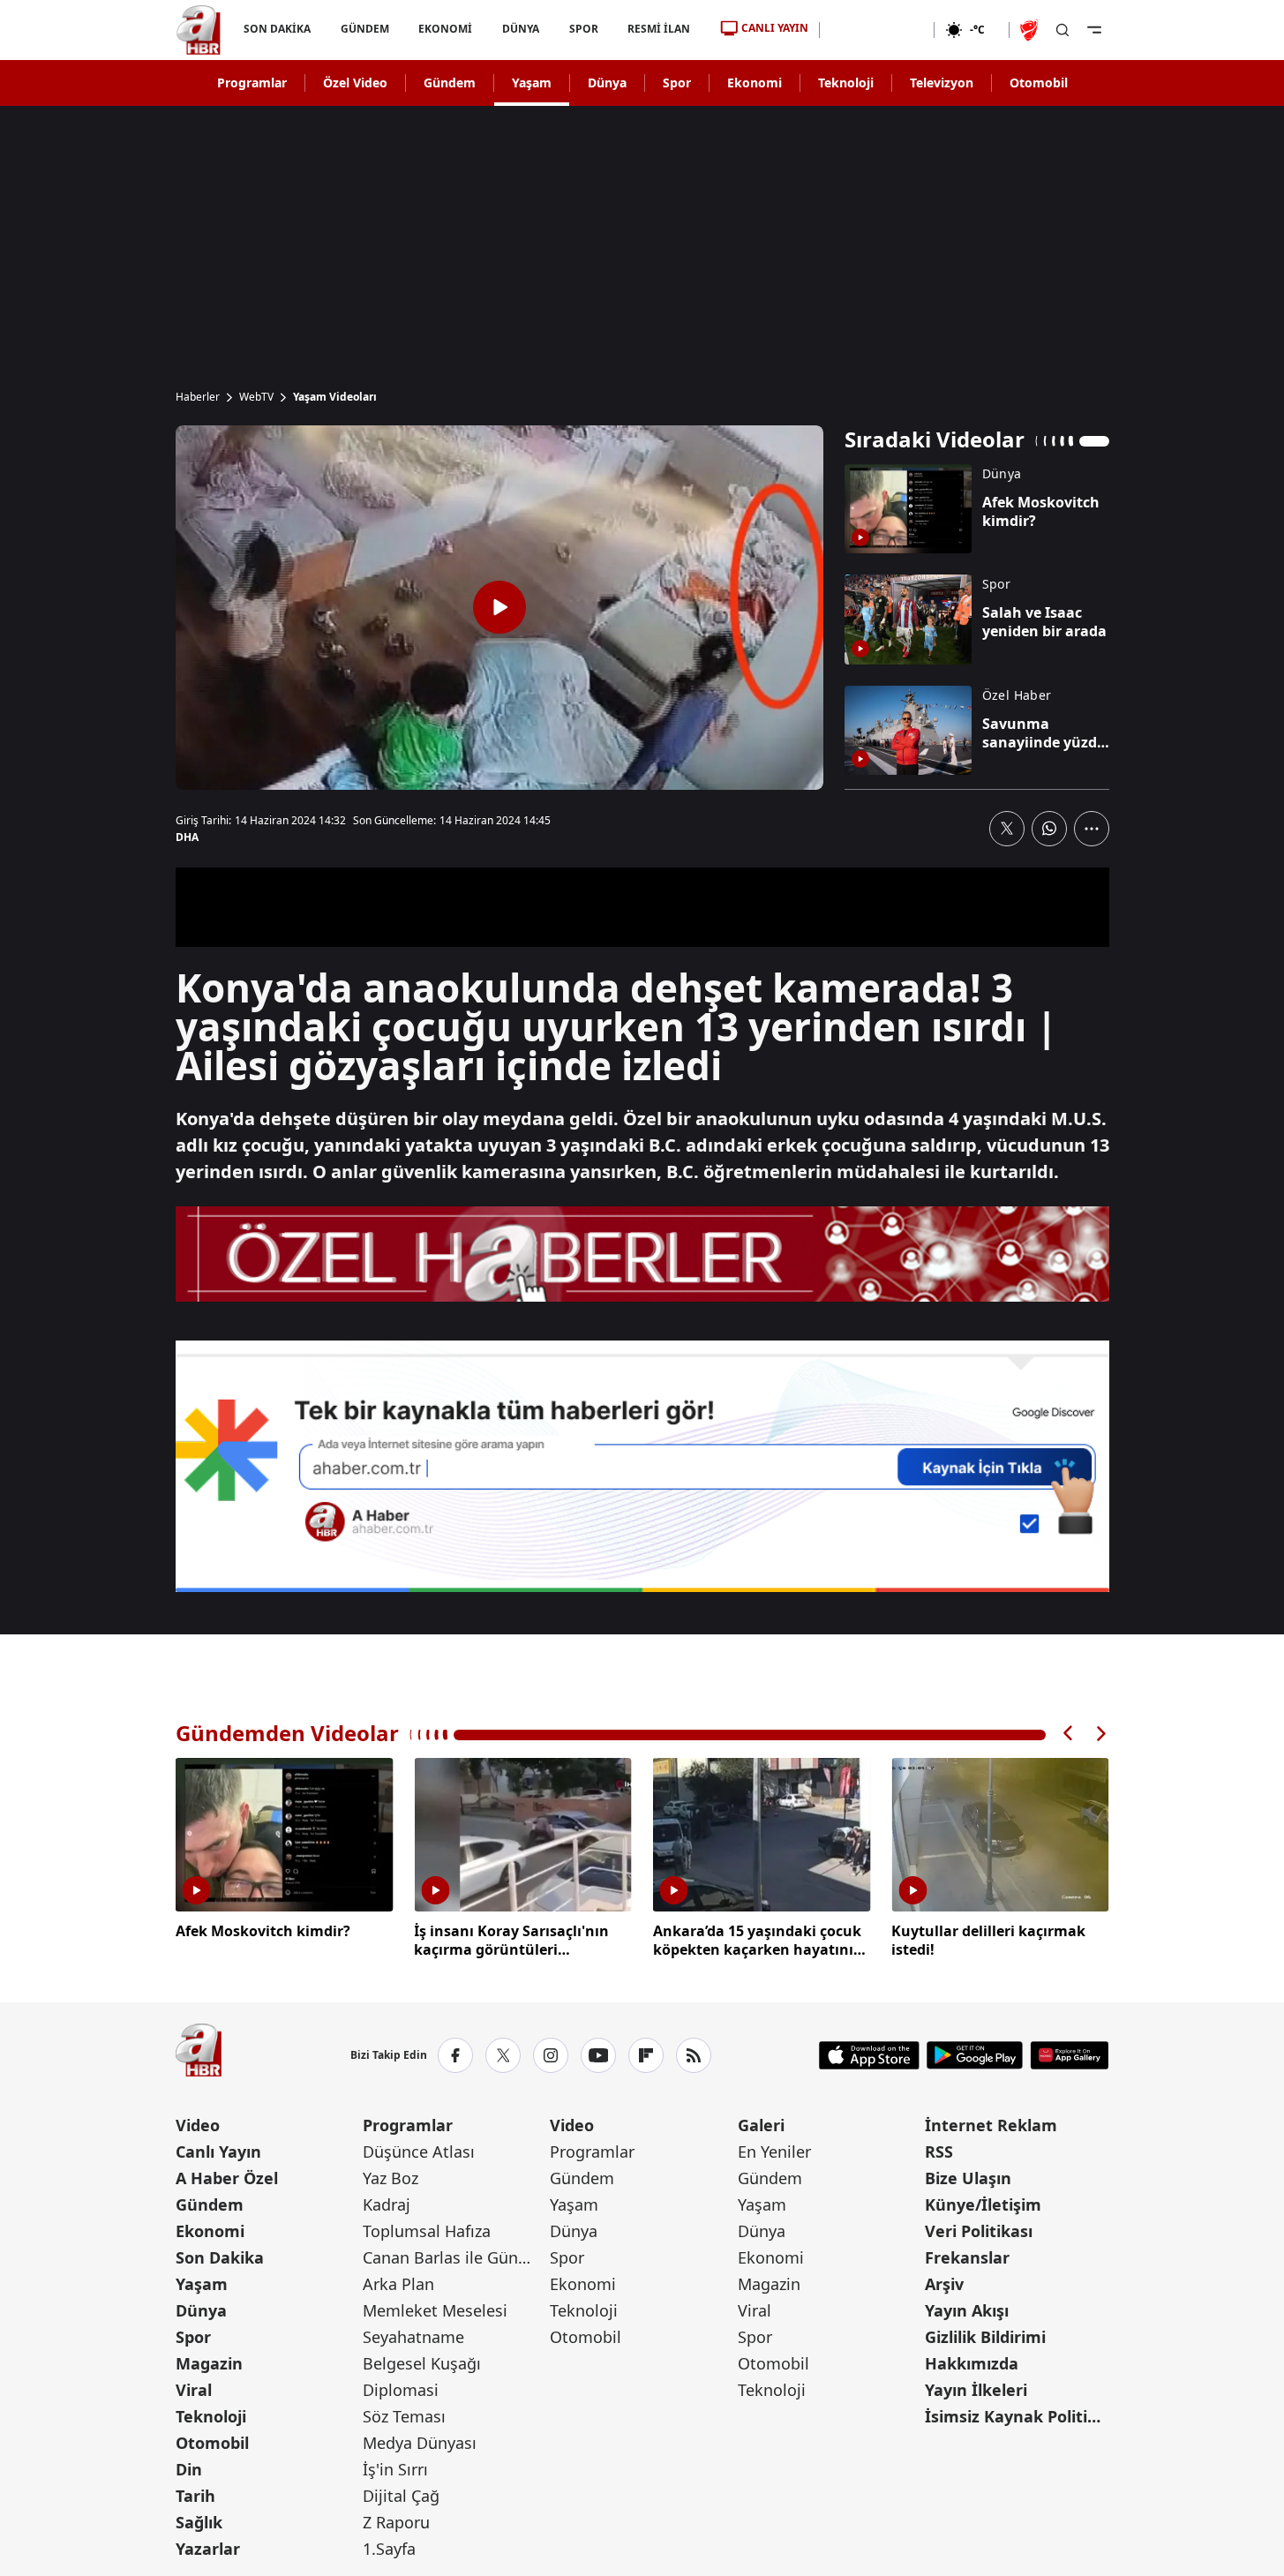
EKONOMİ (445, 29)
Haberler (198, 397)
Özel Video (355, 83)
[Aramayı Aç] (1062, 30)
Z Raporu (396, 2522)
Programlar (252, 83)
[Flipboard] (646, 2055)
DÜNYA (521, 29)
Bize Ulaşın (968, 2178)
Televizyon (942, 83)
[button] (1069, 1734)
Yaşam (532, 83)
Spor (677, 83)
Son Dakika (220, 2257)
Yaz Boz (390, 2178)
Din (189, 2469)
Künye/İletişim (983, 2204)
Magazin (209, 2363)
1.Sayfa (389, 2549)
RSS (939, 2152)
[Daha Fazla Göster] (1092, 829)
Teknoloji (846, 83)
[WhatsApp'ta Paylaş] (1049, 829)
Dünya (607, 83)
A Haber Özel (227, 2178)
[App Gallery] (1069, 2055)
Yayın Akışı (967, 2310)
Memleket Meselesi (435, 2310)
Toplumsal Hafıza (427, 2231)
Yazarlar (208, 2549)
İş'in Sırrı (395, 2469)
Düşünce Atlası (419, 2152)
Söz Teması (404, 2416)
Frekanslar (967, 2257)
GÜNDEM (364, 29)
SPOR (583, 29)
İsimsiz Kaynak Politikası (1017, 2416)
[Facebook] (455, 2055)
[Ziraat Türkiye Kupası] (1031, 30)
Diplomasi (401, 2390)
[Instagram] (551, 2055)
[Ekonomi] (877, 30)
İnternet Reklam (991, 2125)
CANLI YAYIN (775, 28)
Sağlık (199, 2522)
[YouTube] (598, 2055)
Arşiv (944, 2284)
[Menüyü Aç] (1094, 30)
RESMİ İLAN (659, 29)
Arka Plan (398, 2284)
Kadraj (387, 2204)
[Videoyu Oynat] (499, 607)
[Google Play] (975, 2055)
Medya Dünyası (420, 2443)
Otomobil (1039, 83)
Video (198, 2125)
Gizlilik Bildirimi (985, 2337)
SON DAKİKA (277, 29)
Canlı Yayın (218, 2152)
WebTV (256, 397)
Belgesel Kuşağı (422, 2363)
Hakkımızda (972, 2363)
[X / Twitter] (503, 2055)
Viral (194, 2390)
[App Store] (869, 2055)
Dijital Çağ (401, 2496)
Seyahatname (413, 2337)
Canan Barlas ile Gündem (454, 2257)
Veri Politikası (979, 2231)
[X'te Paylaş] (1007, 829)
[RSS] (694, 2055)
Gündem (450, 83)
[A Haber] (199, 30)
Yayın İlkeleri (976, 2390)
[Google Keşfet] (642, 1467)
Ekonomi (755, 83)
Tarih (195, 2496)
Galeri (761, 2125)
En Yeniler (774, 2152)
